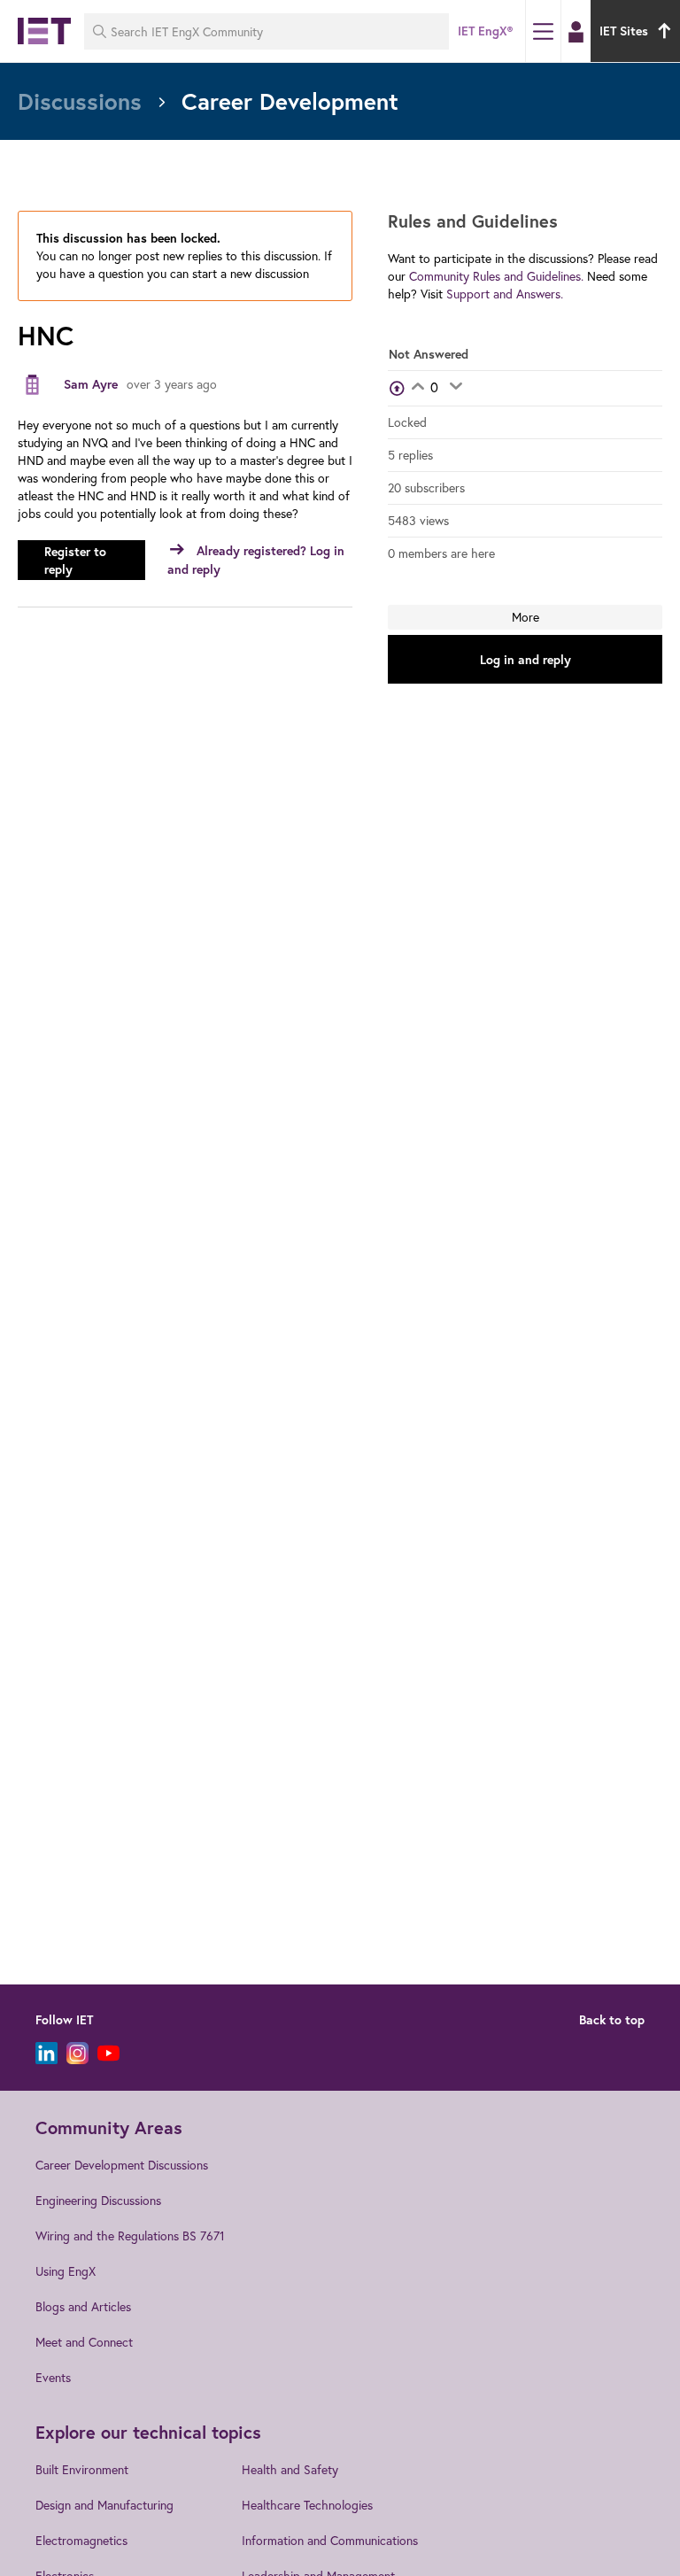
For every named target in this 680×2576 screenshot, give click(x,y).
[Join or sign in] (576, 32)
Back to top (612, 2020)
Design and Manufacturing (104, 2505)
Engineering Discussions (98, 2200)
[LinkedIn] (46, 2053)
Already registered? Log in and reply (256, 560)
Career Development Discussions (122, 2165)
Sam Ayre (91, 384)
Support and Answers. (505, 294)
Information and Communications (330, 2540)
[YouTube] (108, 2053)
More (525, 617)
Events (53, 2377)
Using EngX (66, 2271)
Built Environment (82, 2469)
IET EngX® (485, 31)
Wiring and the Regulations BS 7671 (130, 2236)
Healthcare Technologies (307, 2505)
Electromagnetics (81, 2540)
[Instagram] (77, 2053)
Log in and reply (525, 660)
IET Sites (624, 31)
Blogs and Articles (83, 2306)
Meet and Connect (84, 2342)
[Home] (44, 31)
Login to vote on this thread (417, 388)
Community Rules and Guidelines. (496, 276)
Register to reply (75, 561)
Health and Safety (290, 2469)
